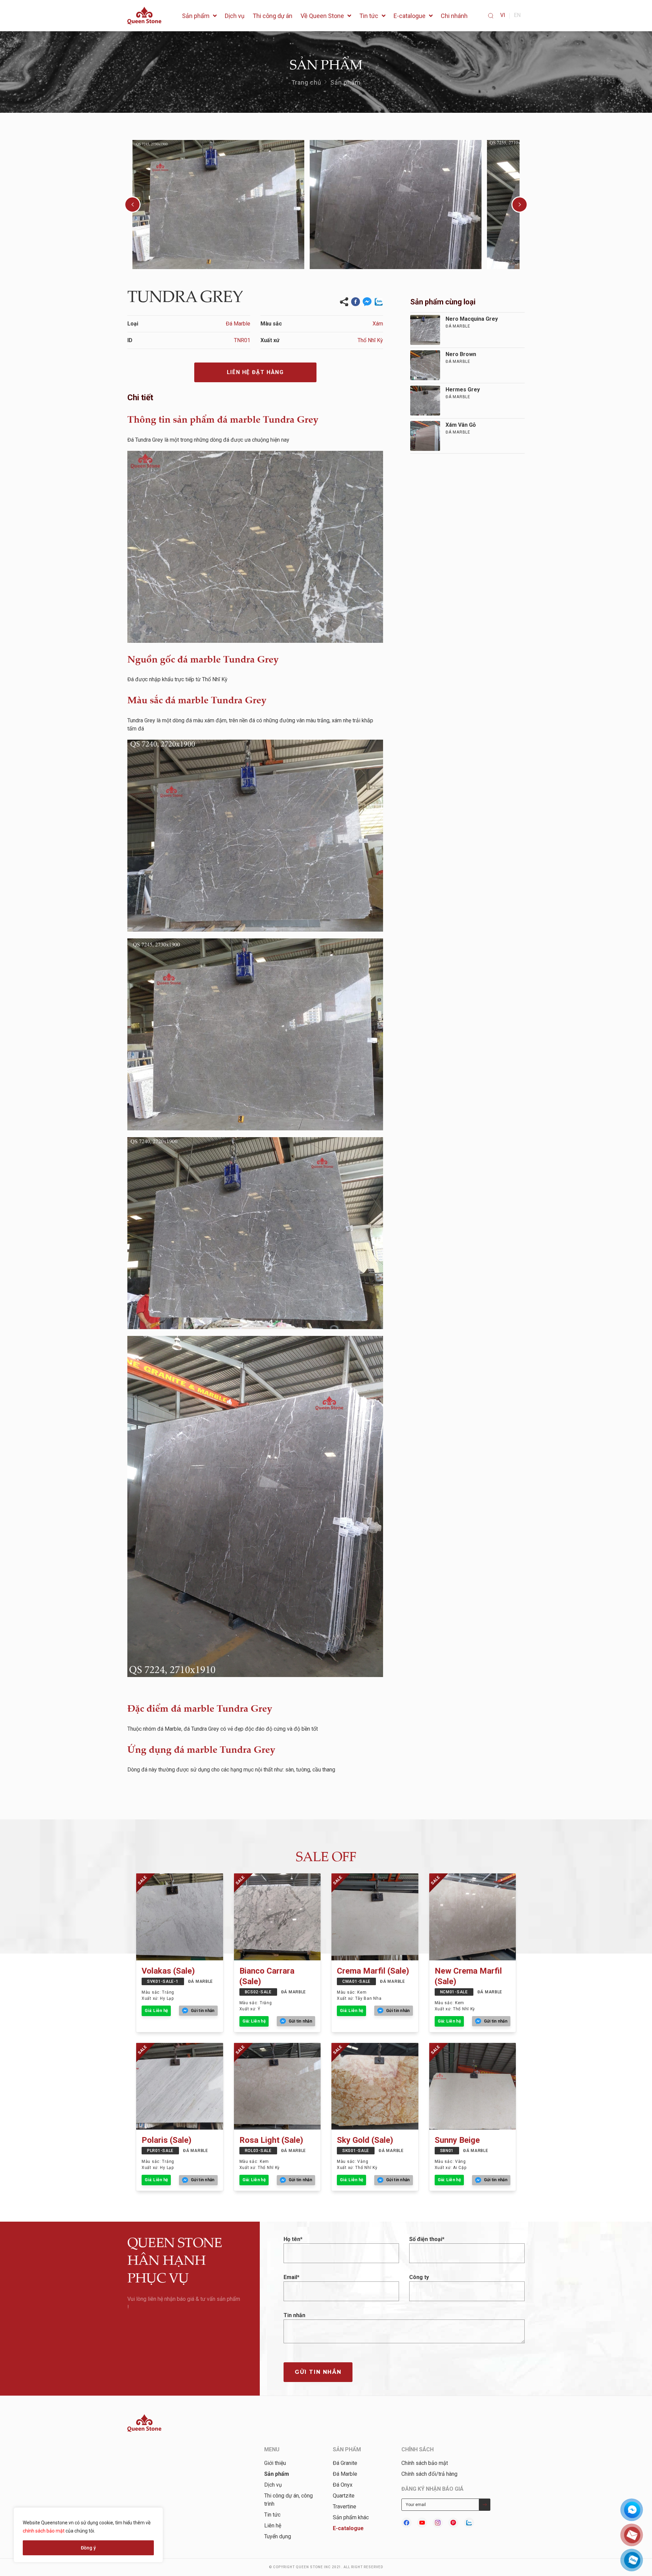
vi (503, 15)
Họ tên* (293, 2239)
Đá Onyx (343, 2485)
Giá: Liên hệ (156, 2011)
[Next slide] (520, 205)
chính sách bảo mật (44, 2531)
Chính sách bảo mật (425, 2463)
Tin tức (272, 2515)
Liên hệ (273, 2526)
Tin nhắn (294, 2315)
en (517, 15)
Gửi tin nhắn (318, 2372)
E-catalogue (348, 2528)
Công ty (419, 2277)
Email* (292, 2277)
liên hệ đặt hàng (255, 372)
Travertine (345, 2507)
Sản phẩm (346, 82)
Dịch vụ (273, 2485)
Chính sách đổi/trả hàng (429, 2474)
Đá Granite (345, 2463)
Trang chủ (306, 82)
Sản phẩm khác (351, 2517)
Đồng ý (88, 2548)
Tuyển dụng (278, 2536)
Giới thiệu (275, 2463)
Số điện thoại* (427, 2239)
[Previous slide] (132, 205)
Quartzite (344, 2496)
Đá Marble (345, 2474)
